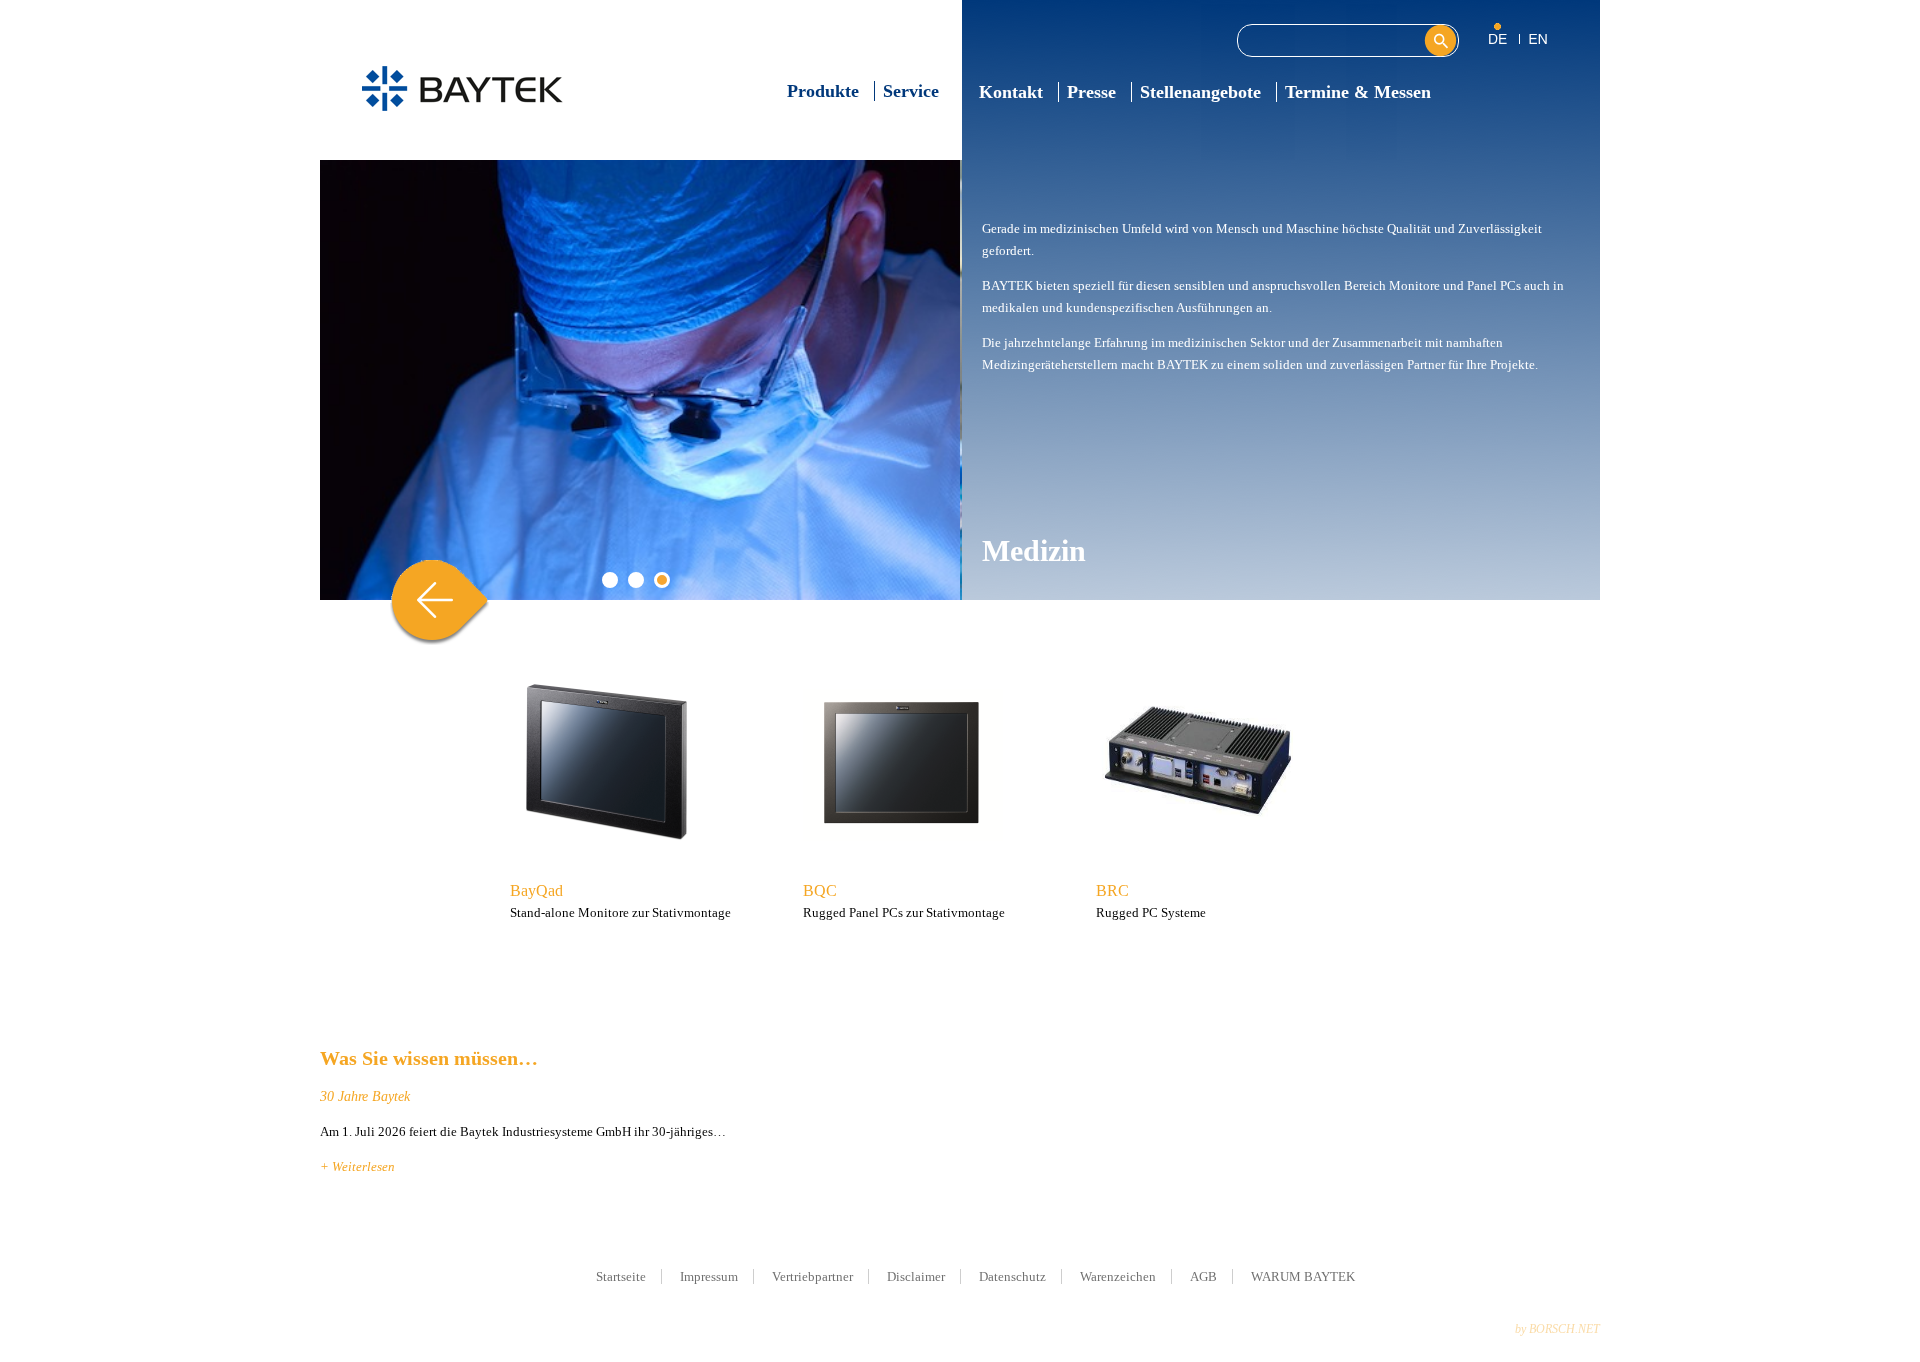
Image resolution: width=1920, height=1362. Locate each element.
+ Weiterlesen (357, 1166)
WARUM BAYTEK (1303, 1276)
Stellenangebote (1200, 92)
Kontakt (1011, 92)
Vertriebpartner (812, 1276)
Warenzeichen (1118, 1276)
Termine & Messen (1358, 92)
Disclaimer (916, 1276)
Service (911, 91)
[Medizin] (1504, 38)
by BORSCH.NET (1557, 1329)
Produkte (823, 91)
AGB (1203, 1276)
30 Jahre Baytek (365, 1096)
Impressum (709, 1276)
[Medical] (1538, 38)
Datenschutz (1012, 1276)
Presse (1091, 92)
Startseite (621, 1276)
